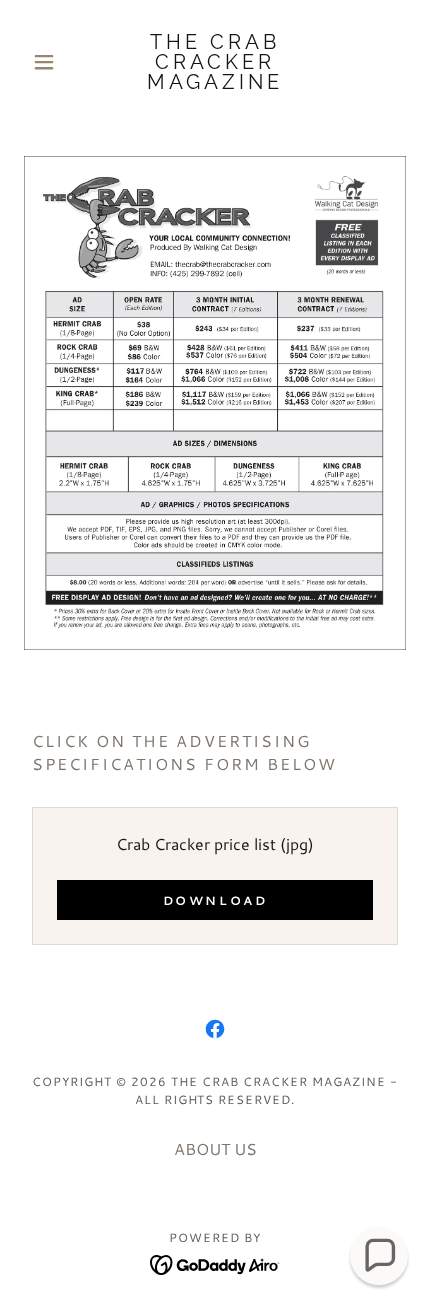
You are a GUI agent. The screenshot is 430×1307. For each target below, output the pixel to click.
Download (215, 900)
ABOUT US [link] (215, 1148)
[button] (52, 62)
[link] (214, 62)
